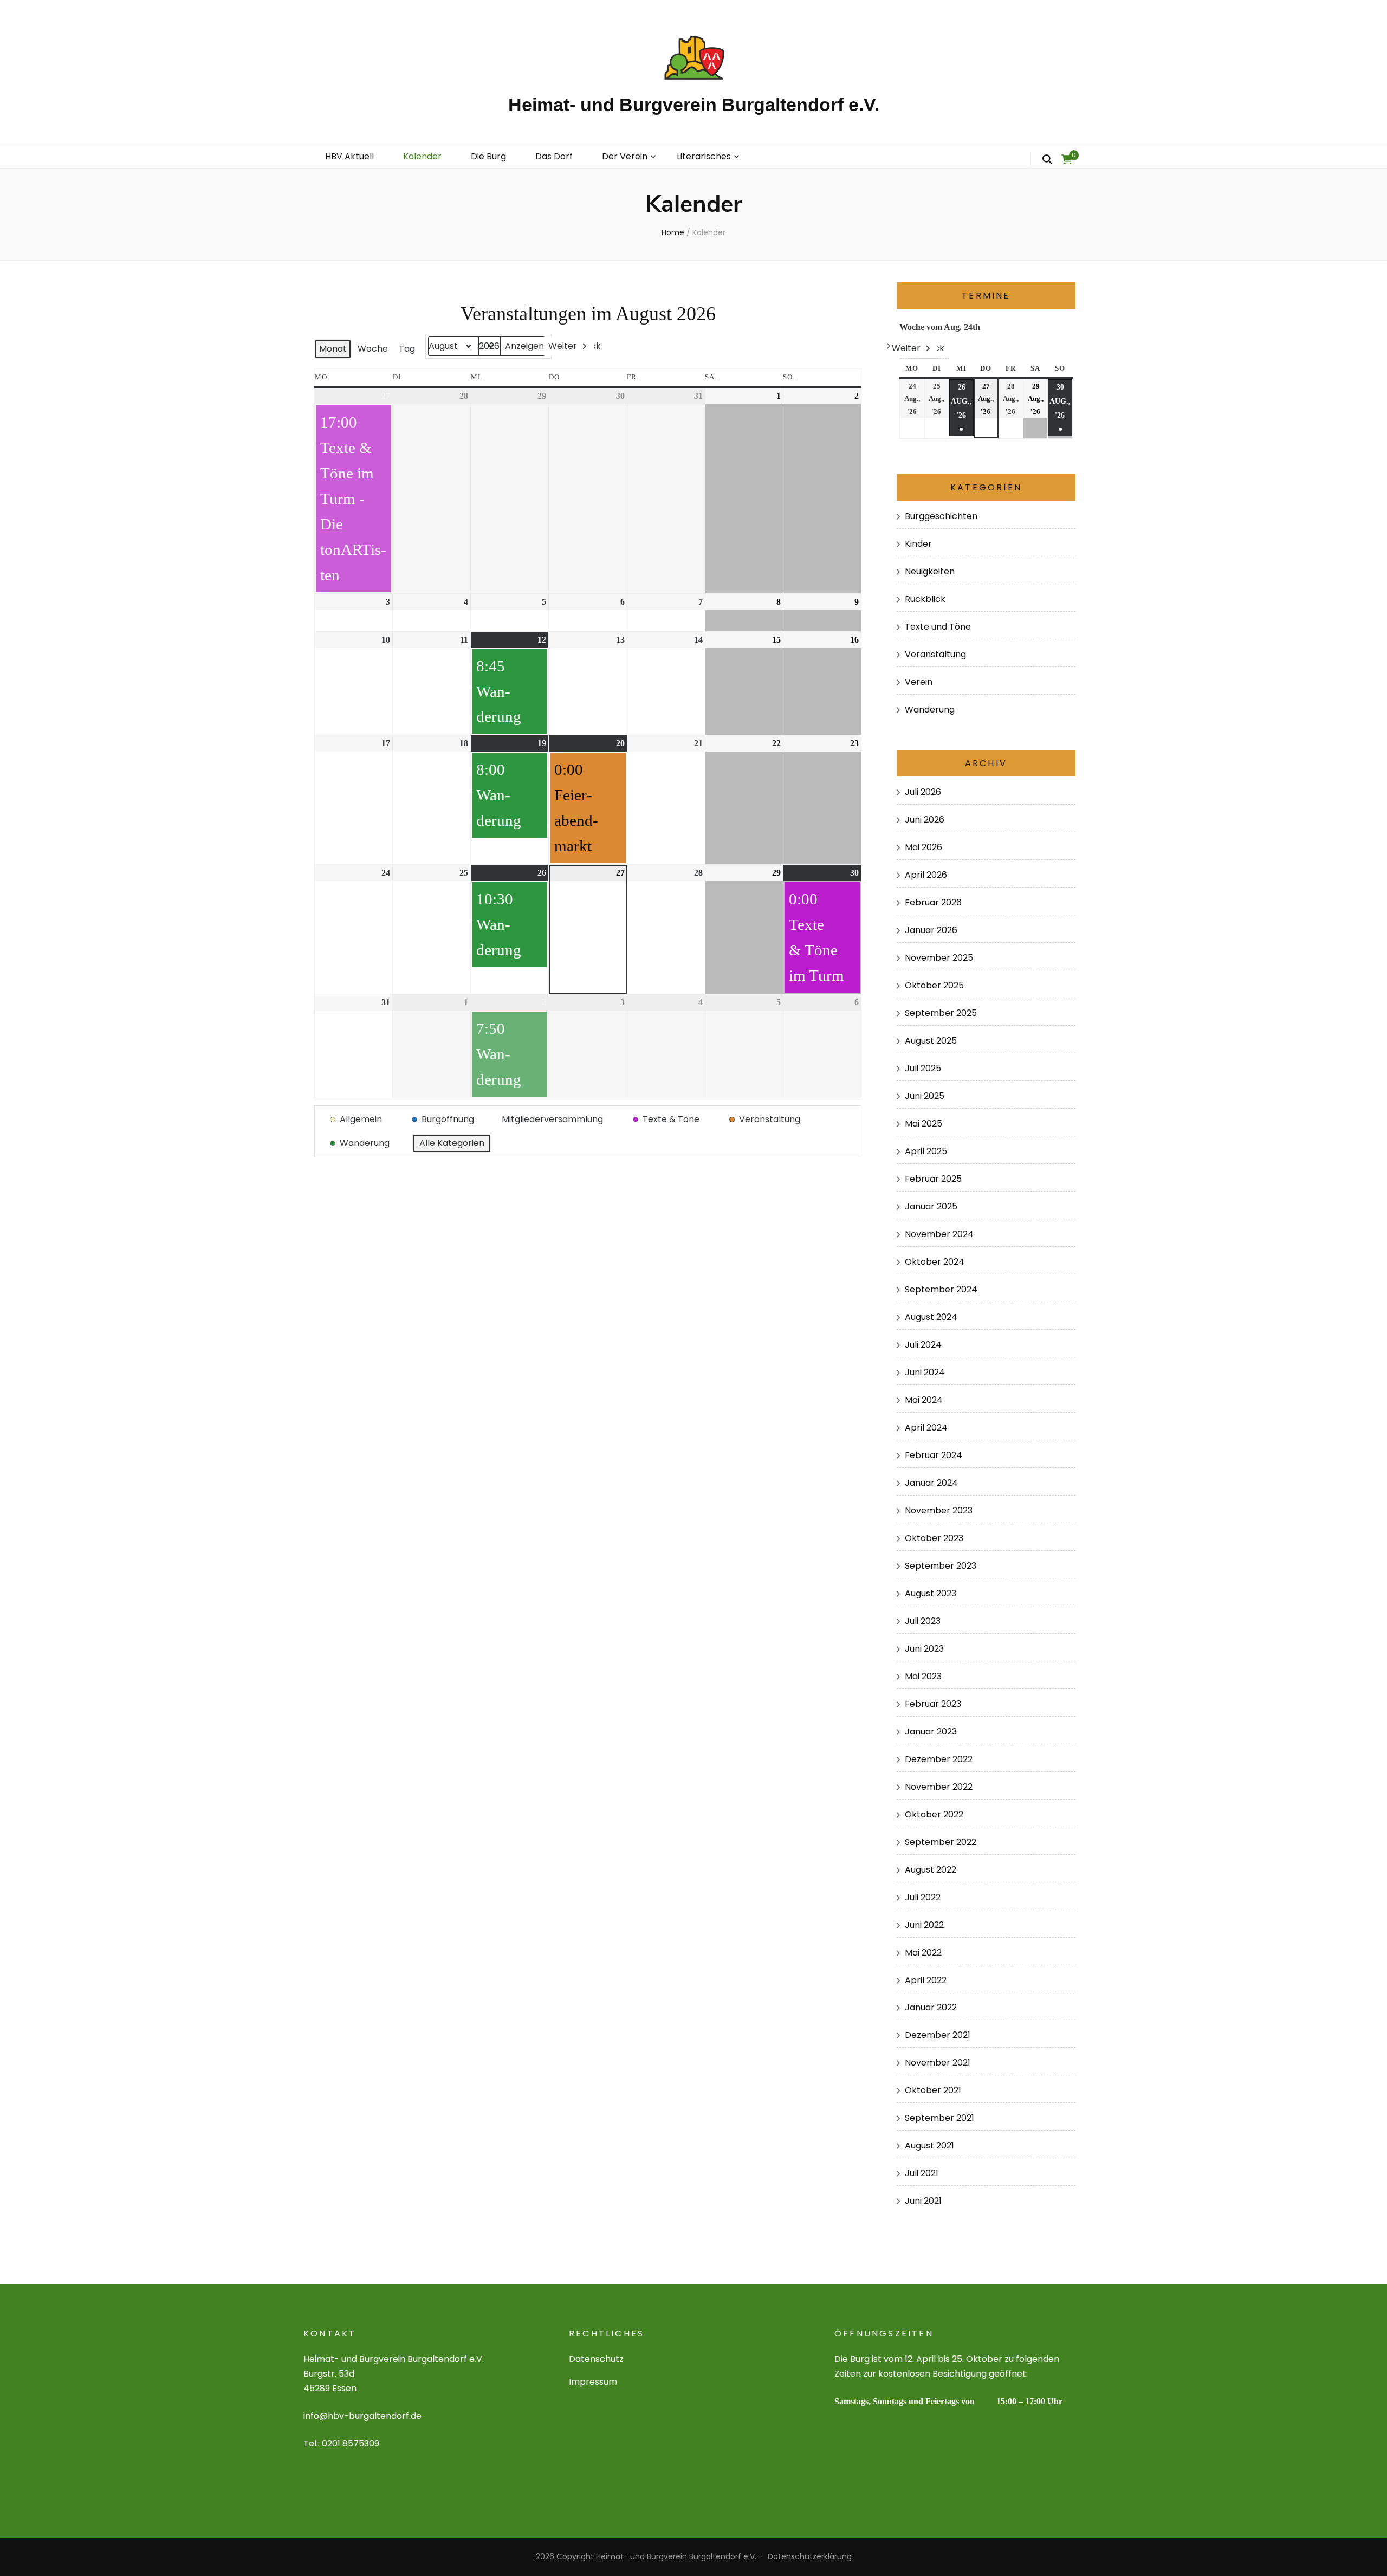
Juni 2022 (924, 1925)
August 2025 (931, 1041)
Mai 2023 (923, 1676)
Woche (373, 349)
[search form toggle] (1047, 160)
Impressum (593, 2382)
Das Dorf (554, 156)
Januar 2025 (931, 1206)
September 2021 (939, 2118)
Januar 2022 (931, 2007)
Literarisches (704, 156)
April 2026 (926, 875)
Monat (333, 349)
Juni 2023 (924, 1649)
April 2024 (926, 1428)
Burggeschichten (941, 516)
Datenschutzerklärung (810, 2556)
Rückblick (925, 599)
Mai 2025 (923, 1124)
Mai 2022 (923, 1953)
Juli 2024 (923, 1345)
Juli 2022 (923, 1897)
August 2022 (931, 1870)
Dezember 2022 (939, 1759)
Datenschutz (596, 2359)
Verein (919, 682)
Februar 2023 (933, 1704)
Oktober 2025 (934, 985)
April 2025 (926, 1151)
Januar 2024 (931, 1483)
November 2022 (939, 1787)
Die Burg (488, 156)
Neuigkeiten (930, 571)
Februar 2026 (933, 902)
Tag (407, 349)
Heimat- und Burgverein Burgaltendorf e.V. (694, 105)
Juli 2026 (923, 792)
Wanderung (930, 710)
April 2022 (926, 1980)
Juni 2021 (923, 2201)
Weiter (563, 346)
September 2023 (941, 1566)
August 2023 (931, 1593)
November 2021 (938, 2063)
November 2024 (939, 1234)
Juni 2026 (925, 820)
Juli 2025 (923, 1068)
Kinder (918, 544)
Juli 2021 (922, 2173)
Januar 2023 (931, 1732)
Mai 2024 (924, 1400)
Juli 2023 (923, 1621)
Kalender (422, 156)
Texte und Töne (938, 627)
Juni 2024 (925, 1372)
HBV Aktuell (349, 156)
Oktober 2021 (933, 2090)
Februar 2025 (933, 1179)
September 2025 (941, 1013)
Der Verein (625, 156)
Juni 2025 (925, 1096)
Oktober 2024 (935, 1262)
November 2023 (939, 1510)
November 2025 (939, 958)
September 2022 (941, 1842)
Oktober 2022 (934, 1814)
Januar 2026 (931, 930)
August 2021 (929, 2145)
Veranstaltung (935, 654)
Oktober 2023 (934, 1538)
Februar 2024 (934, 1455)
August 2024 (931, 1317)
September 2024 (941, 1289)
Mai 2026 (923, 847)
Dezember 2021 (938, 2035)
